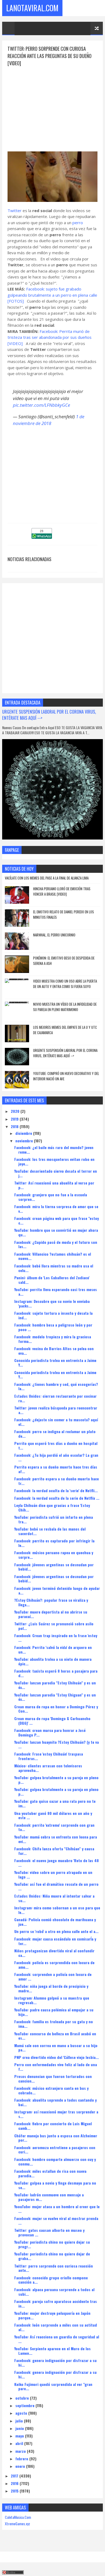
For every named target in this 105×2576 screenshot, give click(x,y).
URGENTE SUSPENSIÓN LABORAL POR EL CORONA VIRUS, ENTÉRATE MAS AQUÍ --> (49, 715)
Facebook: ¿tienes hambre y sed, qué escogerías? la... (56, 1386)
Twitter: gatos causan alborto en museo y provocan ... (49, 2232)
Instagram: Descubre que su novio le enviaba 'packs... (52, 1303)
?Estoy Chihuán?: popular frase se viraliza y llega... (51, 1602)
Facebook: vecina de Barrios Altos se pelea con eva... (54, 1351)
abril (20, 2443)
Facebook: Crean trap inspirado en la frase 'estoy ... (56, 1638)
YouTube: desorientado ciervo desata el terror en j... (56, 1173)
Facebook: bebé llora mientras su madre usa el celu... (54, 1268)
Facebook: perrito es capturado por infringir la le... (54, 1543)
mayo (20, 2436)
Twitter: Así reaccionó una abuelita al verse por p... (54, 1185)
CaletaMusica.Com (18, 2517)
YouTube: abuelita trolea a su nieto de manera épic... (53, 1661)
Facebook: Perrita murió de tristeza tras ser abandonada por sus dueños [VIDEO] (50, 337)
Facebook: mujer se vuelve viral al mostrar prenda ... (56, 2221)
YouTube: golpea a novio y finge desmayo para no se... (55, 2185)
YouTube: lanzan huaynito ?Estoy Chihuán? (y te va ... (57, 1744)
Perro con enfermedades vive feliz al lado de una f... (56, 2067)
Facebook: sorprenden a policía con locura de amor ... (53, 1976)
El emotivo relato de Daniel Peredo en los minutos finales (64, 914)
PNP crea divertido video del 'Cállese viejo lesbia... (57, 2057)
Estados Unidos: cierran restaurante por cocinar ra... (55, 1398)
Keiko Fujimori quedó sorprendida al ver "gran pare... (53, 2386)
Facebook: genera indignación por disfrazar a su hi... (55, 2363)
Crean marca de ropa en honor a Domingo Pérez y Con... (56, 1709)
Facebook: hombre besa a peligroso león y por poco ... (53, 1327)
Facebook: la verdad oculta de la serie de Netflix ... (57, 1498)
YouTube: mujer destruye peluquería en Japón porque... (52, 2315)
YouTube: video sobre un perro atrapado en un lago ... (53, 1874)
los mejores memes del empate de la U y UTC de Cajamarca (65, 1030)
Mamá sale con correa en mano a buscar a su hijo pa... (56, 2048)
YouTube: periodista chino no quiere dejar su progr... (52, 2244)
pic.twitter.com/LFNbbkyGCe (41, 405)
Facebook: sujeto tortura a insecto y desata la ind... (53, 1315)
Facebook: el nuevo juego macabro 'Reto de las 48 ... (57, 1863)
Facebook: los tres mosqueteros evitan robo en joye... (54, 1161)
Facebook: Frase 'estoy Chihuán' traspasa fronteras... (49, 1756)
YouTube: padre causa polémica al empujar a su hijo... (54, 2012)
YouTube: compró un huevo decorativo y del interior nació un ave (66, 1076)
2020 (16, 1111)
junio (20, 2428)
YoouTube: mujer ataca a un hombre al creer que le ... (57, 2209)
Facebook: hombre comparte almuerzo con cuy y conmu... (55, 2161)
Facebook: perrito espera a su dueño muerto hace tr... (57, 1481)
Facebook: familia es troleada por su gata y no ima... (54, 2024)
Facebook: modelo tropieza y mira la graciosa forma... (53, 1339)
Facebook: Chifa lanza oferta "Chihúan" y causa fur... (54, 1851)
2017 (15, 2476)
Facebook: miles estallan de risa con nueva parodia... (50, 2173)
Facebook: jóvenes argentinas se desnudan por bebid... (54, 1567)
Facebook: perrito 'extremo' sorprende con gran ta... (54, 1827)
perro (78, 223)
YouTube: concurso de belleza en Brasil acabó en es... (55, 2036)
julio (20, 2421)
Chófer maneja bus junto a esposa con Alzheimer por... (56, 2138)
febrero (22, 2459)
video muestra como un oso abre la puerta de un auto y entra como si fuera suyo (65, 984)
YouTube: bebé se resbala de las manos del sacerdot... (50, 1531)
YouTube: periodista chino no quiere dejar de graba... (52, 2256)
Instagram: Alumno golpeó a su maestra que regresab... (52, 2000)
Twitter (15, 210)
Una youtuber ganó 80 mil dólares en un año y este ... (53, 1815)
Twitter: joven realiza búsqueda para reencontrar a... (56, 1410)
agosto (22, 2413)
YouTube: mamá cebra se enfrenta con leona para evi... (56, 1839)
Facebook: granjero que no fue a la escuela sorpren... (51, 1197)
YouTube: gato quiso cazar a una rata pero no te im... (55, 1803)
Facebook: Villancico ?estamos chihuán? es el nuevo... (53, 1256)
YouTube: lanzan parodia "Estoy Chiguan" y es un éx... (55, 1697)
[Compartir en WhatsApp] (42, 537)
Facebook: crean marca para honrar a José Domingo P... (50, 1732)
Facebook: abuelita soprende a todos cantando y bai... (55, 2102)
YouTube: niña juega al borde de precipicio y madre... (51, 1988)
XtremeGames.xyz (17, 2524)
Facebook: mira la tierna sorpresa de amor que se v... (56, 1209)
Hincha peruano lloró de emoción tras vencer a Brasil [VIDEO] (62, 891)
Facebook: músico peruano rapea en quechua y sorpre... (54, 1555)
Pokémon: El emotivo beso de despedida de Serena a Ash (64, 961)
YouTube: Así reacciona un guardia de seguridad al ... (57, 2339)
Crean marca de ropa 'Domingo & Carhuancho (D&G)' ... (52, 1721)
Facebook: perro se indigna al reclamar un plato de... (55, 1434)
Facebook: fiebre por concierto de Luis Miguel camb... (53, 2126)
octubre (23, 2398)
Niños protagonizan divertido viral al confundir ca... (54, 1953)
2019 (15, 1119)
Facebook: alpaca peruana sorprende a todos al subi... (54, 2292)
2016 (15, 2483)
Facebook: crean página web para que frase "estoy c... (57, 1220)
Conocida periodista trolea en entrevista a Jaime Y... (55, 1363)
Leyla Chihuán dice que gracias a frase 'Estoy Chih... (52, 1507)
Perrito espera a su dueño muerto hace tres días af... (56, 1469)
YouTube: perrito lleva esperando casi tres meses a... (56, 1292)
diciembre (24, 1133)
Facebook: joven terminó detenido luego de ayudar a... (57, 1590)
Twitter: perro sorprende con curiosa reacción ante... (54, 2268)
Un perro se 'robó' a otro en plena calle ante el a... (56, 1931)
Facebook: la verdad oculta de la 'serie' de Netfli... (56, 1490)
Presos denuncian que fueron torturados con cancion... (53, 2079)
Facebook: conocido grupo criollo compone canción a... (51, 2280)
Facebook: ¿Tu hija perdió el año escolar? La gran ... (56, 1457)
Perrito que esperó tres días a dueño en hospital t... (56, 1445)
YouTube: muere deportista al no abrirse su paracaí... (51, 1614)
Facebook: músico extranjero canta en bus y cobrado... (51, 2090)
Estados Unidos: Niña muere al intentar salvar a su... (54, 1898)
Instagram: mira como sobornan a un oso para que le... (57, 1910)
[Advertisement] (53, 104)
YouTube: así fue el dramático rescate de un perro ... (56, 1886)
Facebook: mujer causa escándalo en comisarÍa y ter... (55, 1941)
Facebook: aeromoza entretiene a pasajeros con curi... (55, 2150)
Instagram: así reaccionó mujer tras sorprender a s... (56, 2114)
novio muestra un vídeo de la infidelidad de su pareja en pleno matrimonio (65, 1007)
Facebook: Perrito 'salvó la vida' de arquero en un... (53, 1649)
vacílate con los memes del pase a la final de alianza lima (47, 878)
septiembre (25, 2405)
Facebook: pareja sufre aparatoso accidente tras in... (56, 2303)
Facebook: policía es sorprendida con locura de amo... (54, 1965)
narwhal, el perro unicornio (54, 935)
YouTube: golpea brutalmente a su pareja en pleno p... (56, 1780)
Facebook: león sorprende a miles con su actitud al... (56, 2327)
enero (21, 2466)
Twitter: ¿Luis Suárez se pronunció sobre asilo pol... (54, 1626)
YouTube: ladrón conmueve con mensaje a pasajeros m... (49, 2197)
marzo (21, 2451)
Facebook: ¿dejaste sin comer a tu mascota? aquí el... (56, 1422)
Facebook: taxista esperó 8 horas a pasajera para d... (56, 1673)
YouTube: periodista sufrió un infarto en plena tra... (54, 1519)
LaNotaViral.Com (32, 8)
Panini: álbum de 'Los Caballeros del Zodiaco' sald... (52, 1280)
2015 (15, 2491)
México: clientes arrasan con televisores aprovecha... (48, 1768)
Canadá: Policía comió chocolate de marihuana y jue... (55, 1922)
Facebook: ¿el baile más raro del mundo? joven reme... (54, 1150)
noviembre (25, 1141)
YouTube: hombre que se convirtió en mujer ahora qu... (56, 1232)
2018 (15, 1126)
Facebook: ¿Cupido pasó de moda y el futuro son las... (56, 1244)
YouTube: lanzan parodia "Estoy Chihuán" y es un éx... (55, 1685)
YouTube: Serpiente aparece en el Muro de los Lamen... (52, 2351)
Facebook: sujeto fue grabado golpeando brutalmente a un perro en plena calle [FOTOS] (52, 295)
